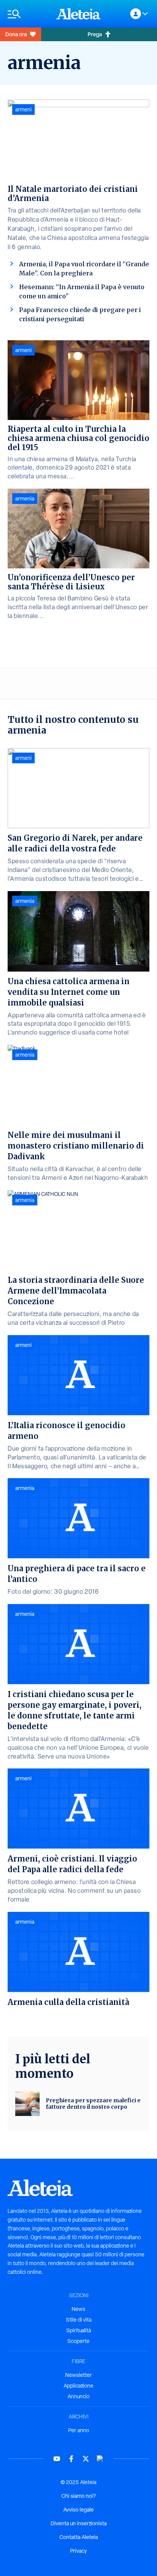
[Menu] (28, 14)
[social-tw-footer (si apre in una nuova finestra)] (86, 2459)
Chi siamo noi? (78, 2496)
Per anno (79, 2430)
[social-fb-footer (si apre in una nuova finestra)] (71, 2459)
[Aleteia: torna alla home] (78, 14)
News (78, 2309)
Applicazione (78, 2386)
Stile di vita (79, 2320)
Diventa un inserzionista (79, 2523)
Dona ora (16, 34)
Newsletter (78, 2375)
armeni (23, 109)
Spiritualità (79, 2330)
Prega (95, 34)
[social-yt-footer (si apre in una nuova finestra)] (57, 2459)
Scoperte (78, 2341)
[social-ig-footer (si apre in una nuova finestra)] (100, 2459)
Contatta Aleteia (79, 2537)
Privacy (78, 2551)
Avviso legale (78, 2510)
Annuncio (78, 2396)
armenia (25, 499)
